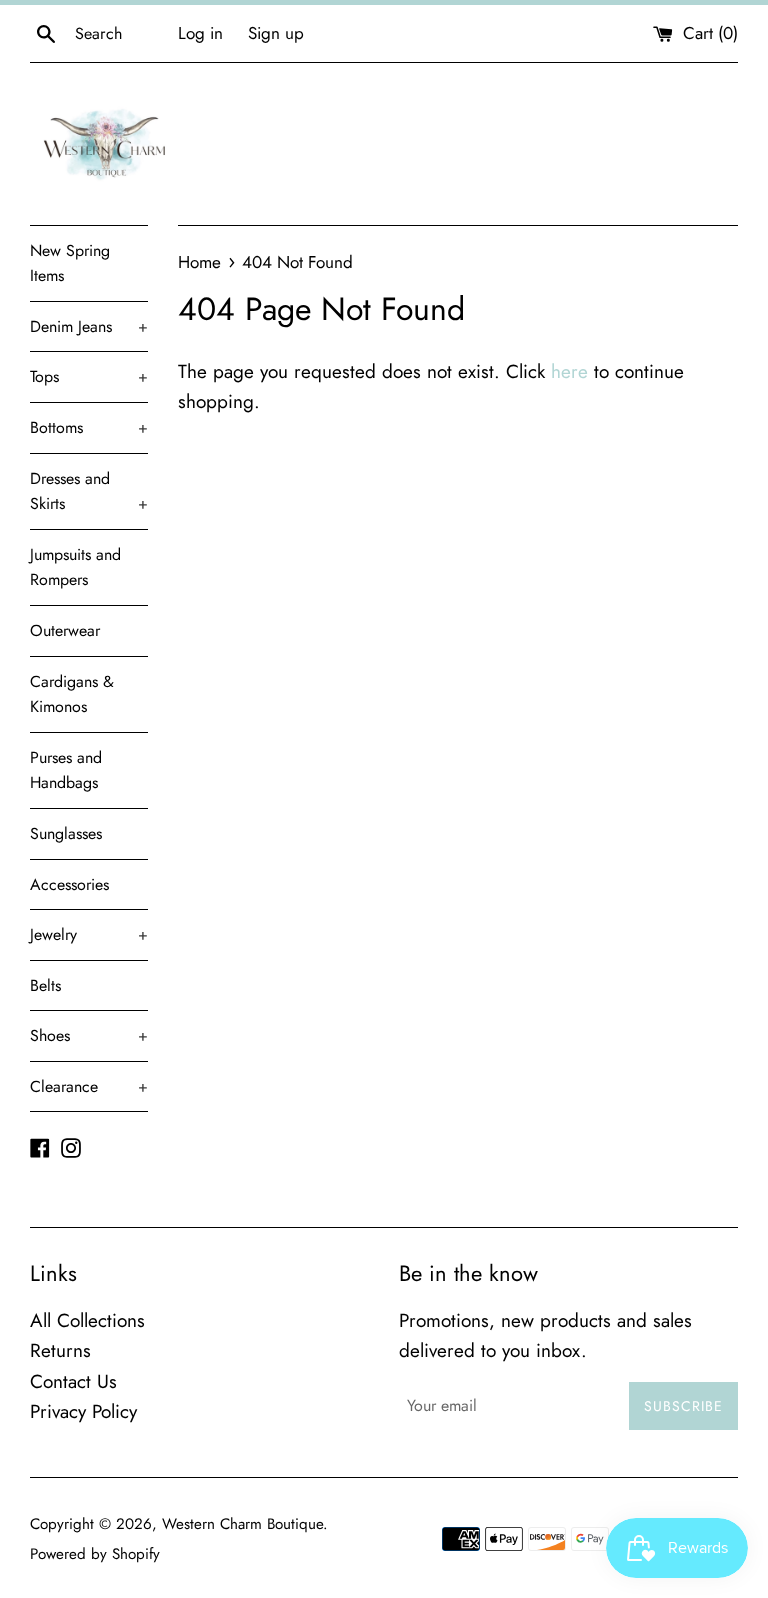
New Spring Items (70, 263)
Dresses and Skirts (89, 491)
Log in (200, 33)
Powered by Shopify (95, 1554)
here (569, 371)
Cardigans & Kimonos (72, 694)
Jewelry (89, 934)
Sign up (276, 33)
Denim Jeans (89, 326)
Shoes (89, 1035)
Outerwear (65, 630)
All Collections (87, 1320)
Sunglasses (66, 833)
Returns (60, 1350)
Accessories (69, 884)
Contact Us (73, 1381)
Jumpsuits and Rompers (75, 567)
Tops (89, 376)
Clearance (89, 1086)
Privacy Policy (83, 1411)
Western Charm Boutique (242, 1524)
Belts (45, 985)
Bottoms (89, 427)
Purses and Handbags (66, 770)
